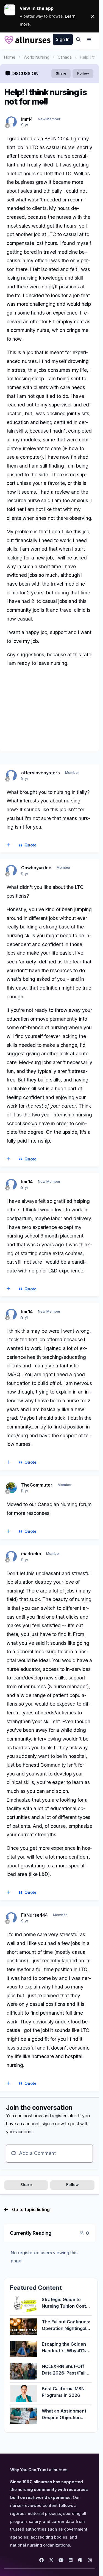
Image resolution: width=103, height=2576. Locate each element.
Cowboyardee (36, 868)
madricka (31, 1554)
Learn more (12, 16)
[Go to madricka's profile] (11, 1556)
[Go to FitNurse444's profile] (11, 1918)
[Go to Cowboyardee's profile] (11, 870)
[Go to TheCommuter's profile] (11, 1488)
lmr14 (27, 119)
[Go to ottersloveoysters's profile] (11, 775)
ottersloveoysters (41, 773)
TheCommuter (37, 1485)
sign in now (53, 2124)
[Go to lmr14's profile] (11, 122)
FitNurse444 (34, 1915)
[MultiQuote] (8, 845)
